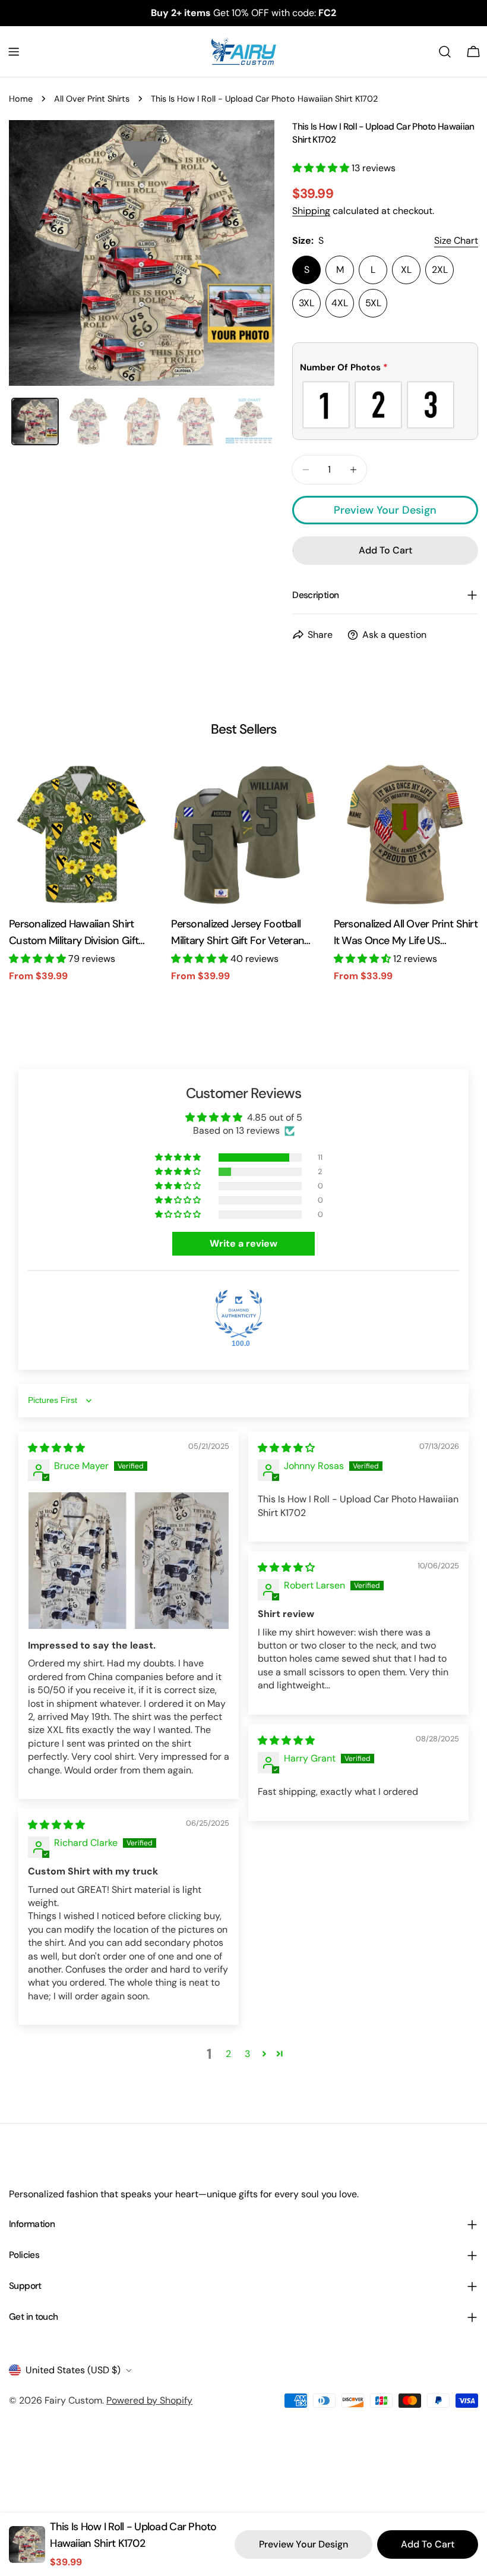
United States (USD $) (73, 2370)
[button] (322, 168)
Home (21, 99)
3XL (306, 303)
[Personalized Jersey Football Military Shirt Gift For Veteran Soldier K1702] (243, 834)
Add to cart (428, 2544)
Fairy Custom (73, 2400)
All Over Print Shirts (92, 99)
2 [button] (228, 2054)
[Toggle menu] (14, 52)
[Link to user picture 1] (129, 1560)
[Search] (445, 52)
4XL (340, 303)
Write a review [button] (243, 1243)
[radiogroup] (385, 405)
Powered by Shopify (149, 2400)
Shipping (311, 211)
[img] (56, 1448)
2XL (440, 270)
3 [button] (247, 2054)
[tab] (35, 422)
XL (406, 270)
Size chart (456, 240)
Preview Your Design (385, 510)
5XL (373, 303)
